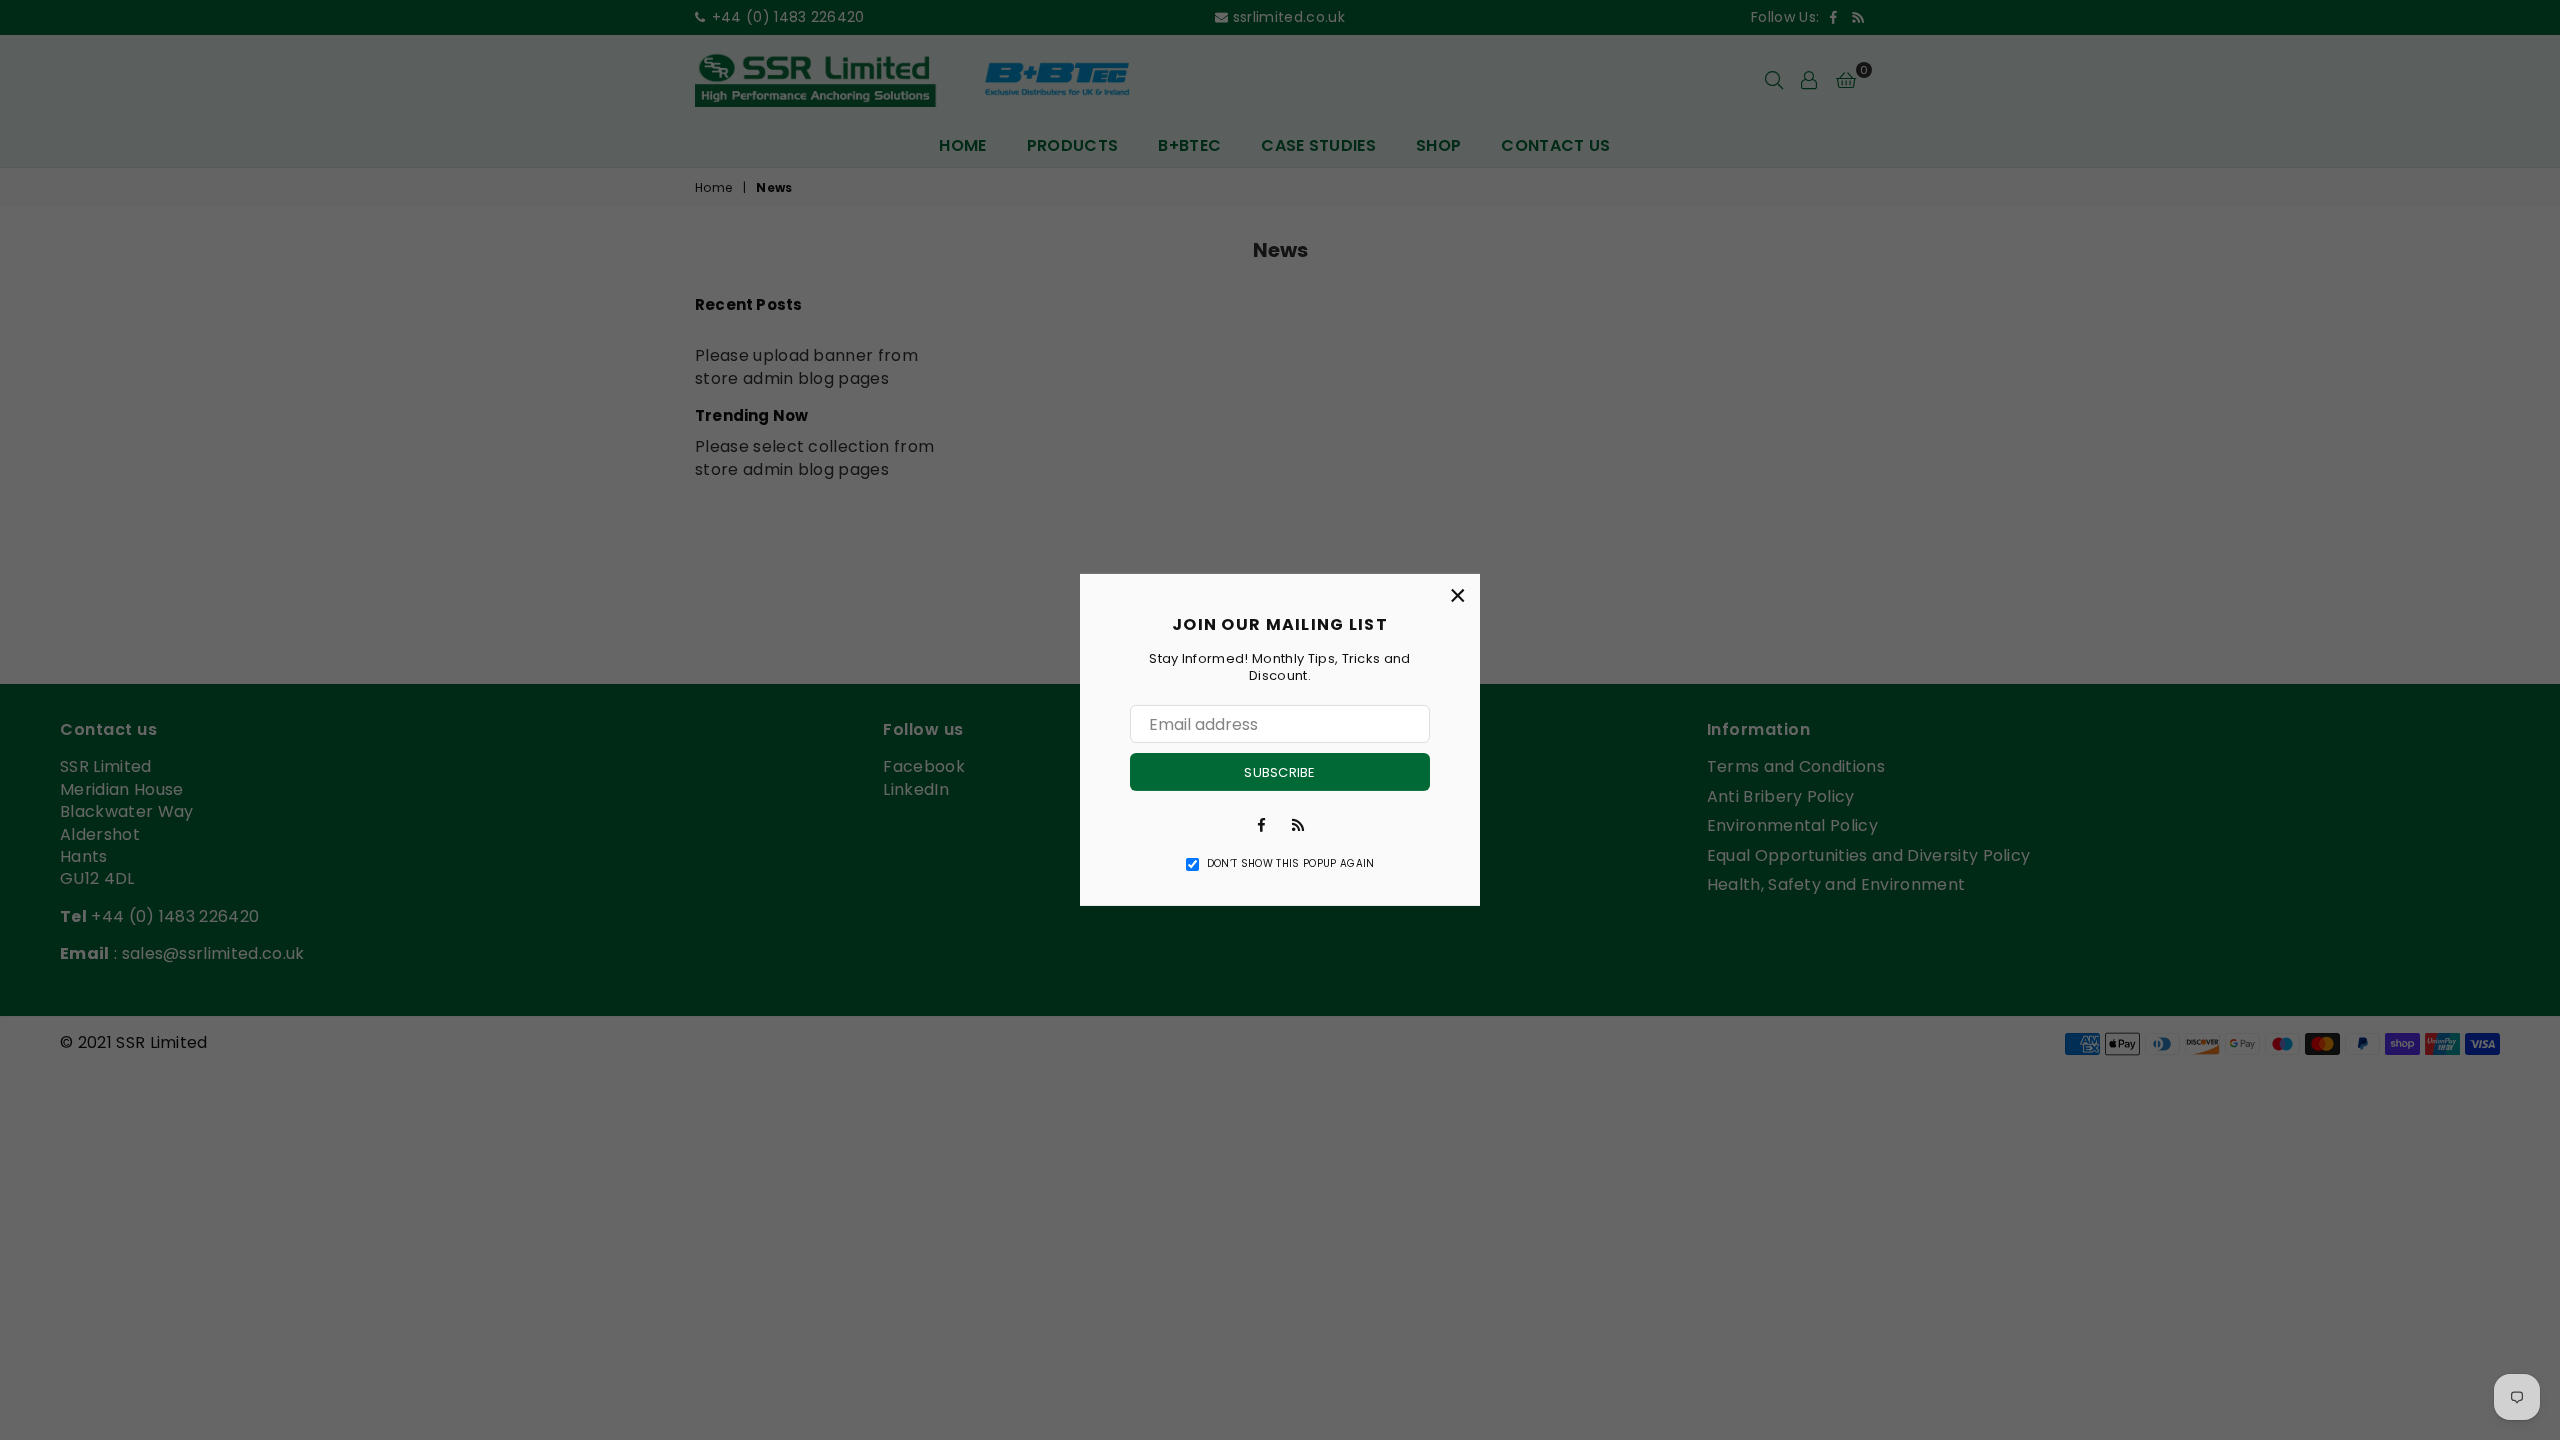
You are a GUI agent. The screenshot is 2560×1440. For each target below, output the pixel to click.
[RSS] (1298, 824)
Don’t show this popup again (1291, 864)
